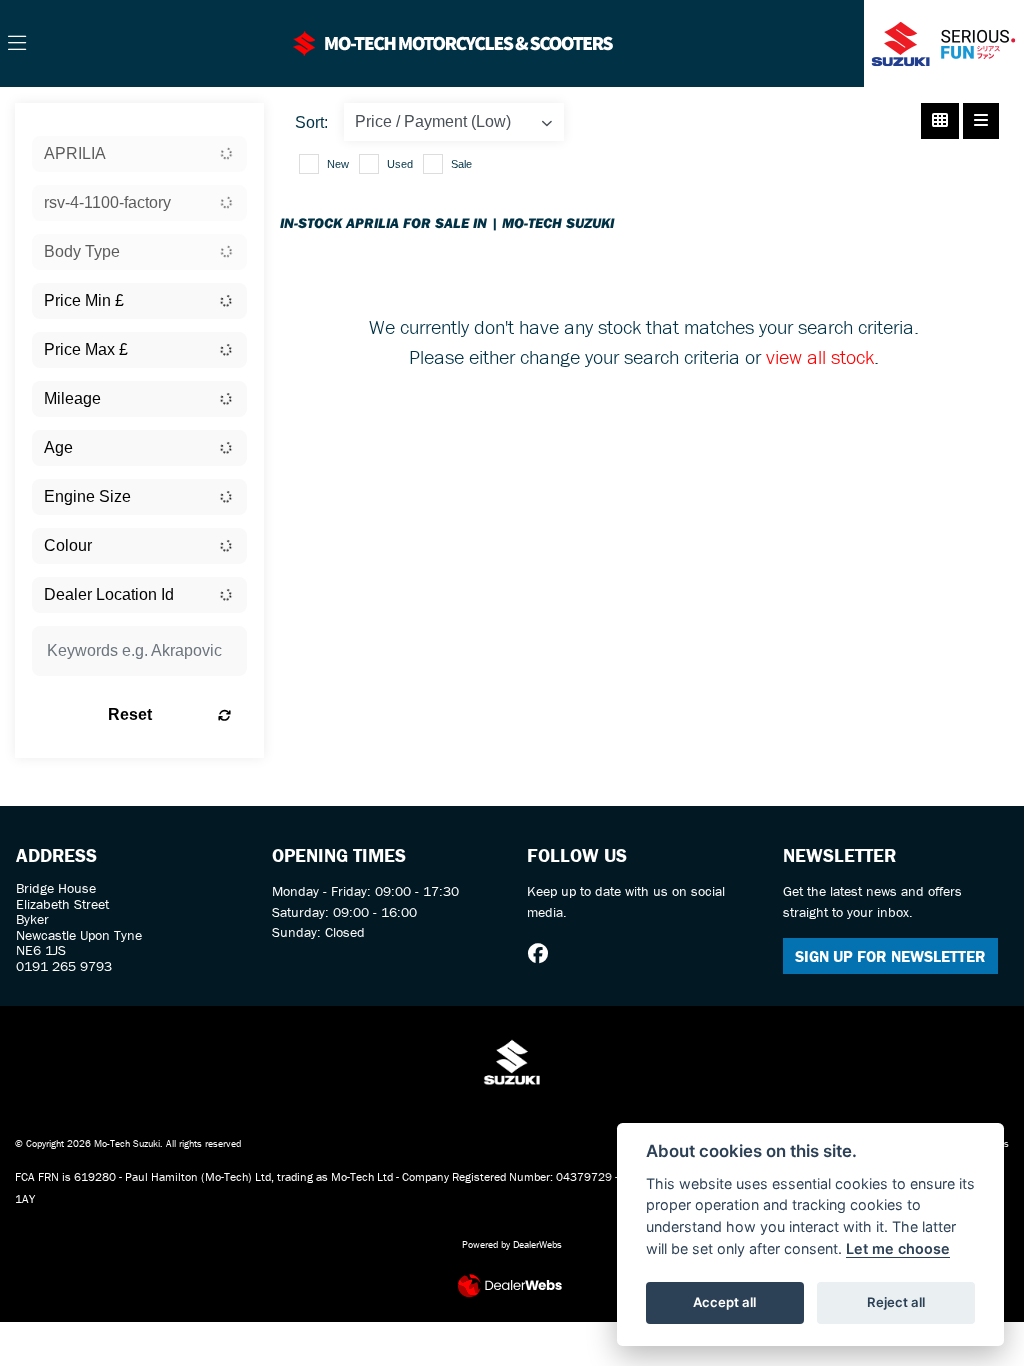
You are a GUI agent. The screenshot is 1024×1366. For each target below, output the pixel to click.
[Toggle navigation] (17, 44)
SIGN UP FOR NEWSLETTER (890, 956)
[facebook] (543, 954)
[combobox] (139, 154)
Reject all (896, 1302)
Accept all (724, 1302)
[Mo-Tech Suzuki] (453, 41)
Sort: (311, 122)
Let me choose (898, 1248)
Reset (130, 714)
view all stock (820, 356)
